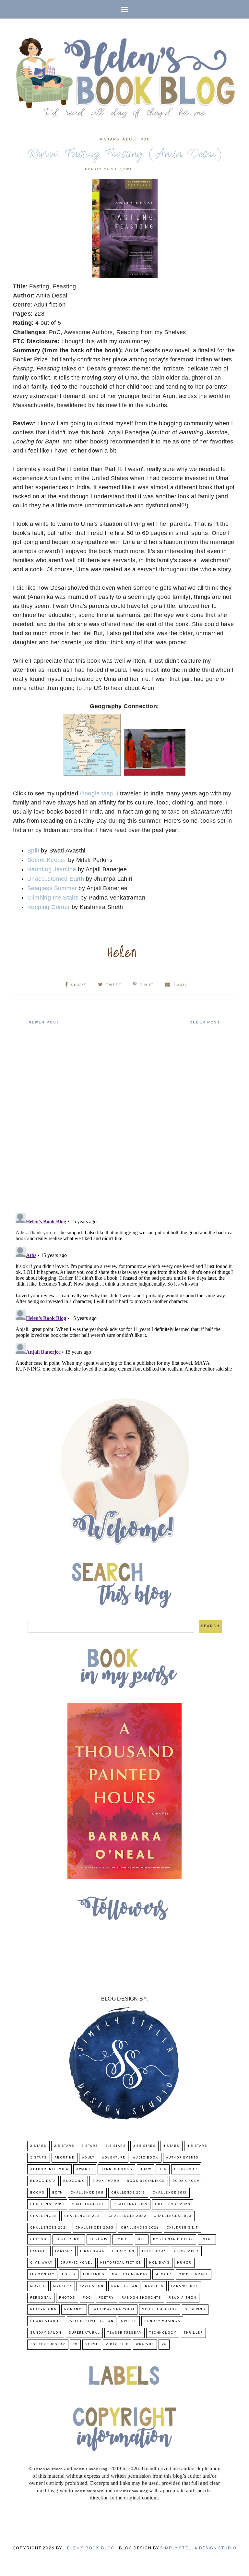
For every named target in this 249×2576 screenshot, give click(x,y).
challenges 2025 (95, 2228)
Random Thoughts (142, 2298)
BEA (163, 2169)
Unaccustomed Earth (56, 879)
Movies (38, 2286)
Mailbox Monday (130, 2274)
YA (164, 2345)
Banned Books (116, 2169)
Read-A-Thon (183, 2298)
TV (75, 2345)
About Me (65, 2158)
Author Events (182, 2158)
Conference (69, 2239)
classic (39, 2239)
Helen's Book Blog (89, 2548)
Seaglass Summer (52, 888)
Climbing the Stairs (53, 898)
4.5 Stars (197, 2146)
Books (37, 2193)
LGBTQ (69, 2274)
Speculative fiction (92, 2321)
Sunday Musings (162, 2321)
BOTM (58, 2193)
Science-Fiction (160, 2310)
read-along (43, 2310)
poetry (106, 2298)
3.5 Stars (116, 2146)
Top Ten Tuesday (48, 2345)
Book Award (106, 2181)
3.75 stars (144, 2146)
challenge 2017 (47, 2204)
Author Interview (49, 2169)
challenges (43, 2216)
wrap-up (145, 2345)
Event (207, 2239)
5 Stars (39, 2158)
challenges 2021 (83, 2216)
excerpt (39, 2251)
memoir (163, 2274)
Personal (41, 2298)
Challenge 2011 (87, 2193)
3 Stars (90, 2146)
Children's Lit (182, 2228)
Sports (129, 2321)
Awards (85, 2169)
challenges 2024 (49, 2228)
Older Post (205, 1022)
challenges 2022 (128, 2216)
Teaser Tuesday (124, 2333)
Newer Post (44, 1022)
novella (154, 2286)
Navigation (92, 2286)
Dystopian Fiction (173, 2239)
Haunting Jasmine (53, 869)
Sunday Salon (46, 2333)
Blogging (74, 2181)
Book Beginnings (146, 2181)
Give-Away (41, 2263)
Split (33, 851)
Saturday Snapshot (113, 2310)
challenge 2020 (173, 2204)
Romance (74, 2310)
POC (145, 139)
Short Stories (46, 2321)
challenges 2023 (173, 2216)
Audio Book (146, 2158)
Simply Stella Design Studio (198, 2548)
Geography (186, 2251)
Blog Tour (186, 2169)
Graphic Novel (77, 2263)
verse (92, 2345)
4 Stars (109, 139)
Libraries (94, 2274)
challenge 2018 (89, 2204)
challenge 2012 (128, 2193)
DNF (142, 2239)
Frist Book (154, 2251)
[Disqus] (124, 1123)
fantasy (64, 2251)
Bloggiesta (43, 2181)
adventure (114, 2158)
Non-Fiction (124, 2286)
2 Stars (38, 2146)
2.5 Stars (64, 2146)
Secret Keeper (47, 860)
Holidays (159, 2263)
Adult (130, 139)
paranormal (185, 2286)
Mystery (63, 2286)
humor (184, 2263)
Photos (67, 2298)
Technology (163, 2333)
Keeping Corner (49, 907)
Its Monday (42, 2274)
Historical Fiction (121, 2263)
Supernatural (84, 2333)
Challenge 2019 (130, 2204)
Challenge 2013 (170, 2193)
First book (92, 2251)
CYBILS (123, 2239)
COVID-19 (99, 2239)
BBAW (145, 2169)
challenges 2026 (140, 2228)
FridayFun (123, 2251)
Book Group (186, 2181)
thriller (193, 2333)
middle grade (194, 2274)
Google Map (97, 793)
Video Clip (117, 2345)
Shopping (195, 2310)
